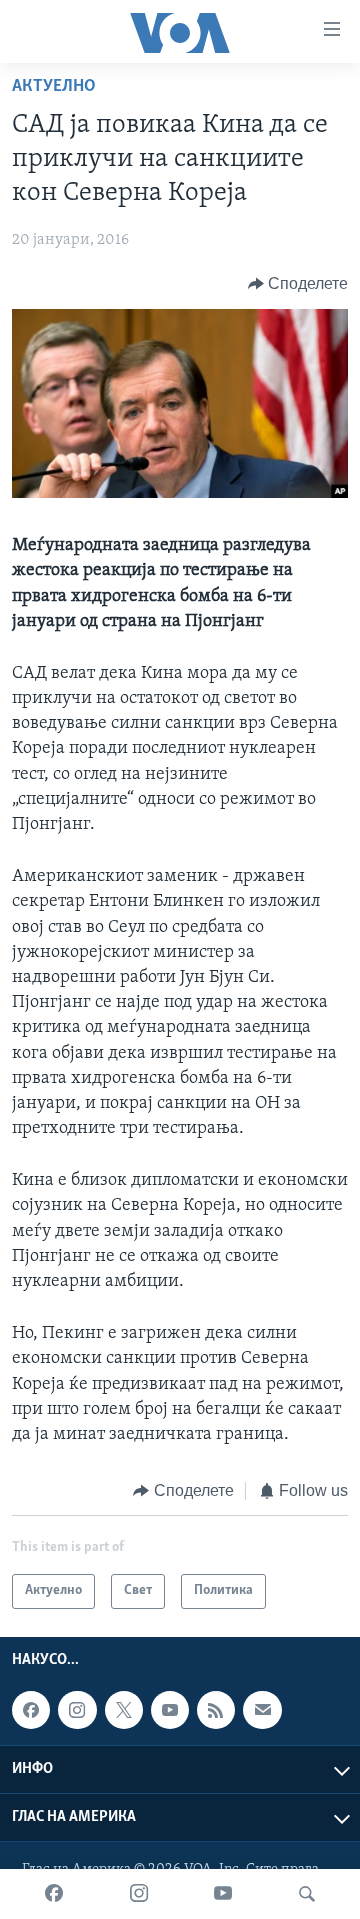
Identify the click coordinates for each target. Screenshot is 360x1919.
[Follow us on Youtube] (170, 1710)
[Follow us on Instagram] (77, 1710)
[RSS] (216, 1710)
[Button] (298, 284)
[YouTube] (223, 1894)
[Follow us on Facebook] (31, 1710)
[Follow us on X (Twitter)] (124, 1710)
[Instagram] (139, 1894)
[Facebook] (54, 1894)
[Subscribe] (262, 1710)
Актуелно (54, 87)
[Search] (307, 1894)
